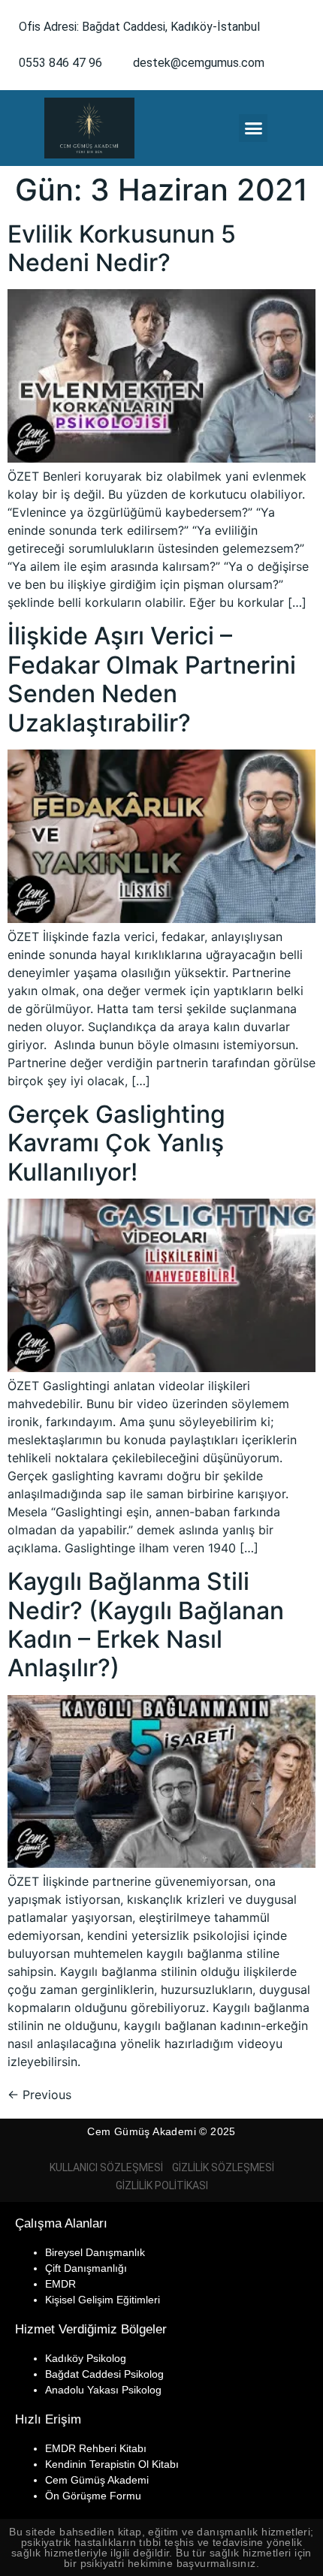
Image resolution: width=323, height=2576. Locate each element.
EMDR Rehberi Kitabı (96, 2448)
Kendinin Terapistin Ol (97, 2464)
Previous (39, 2095)
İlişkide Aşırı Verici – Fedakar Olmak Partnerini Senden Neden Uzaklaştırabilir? (152, 679)
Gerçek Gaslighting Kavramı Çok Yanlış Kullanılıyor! (116, 1143)
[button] (253, 128)
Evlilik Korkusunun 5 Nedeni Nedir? (122, 248)
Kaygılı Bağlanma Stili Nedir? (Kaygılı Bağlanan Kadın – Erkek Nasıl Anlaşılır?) (146, 1624)
